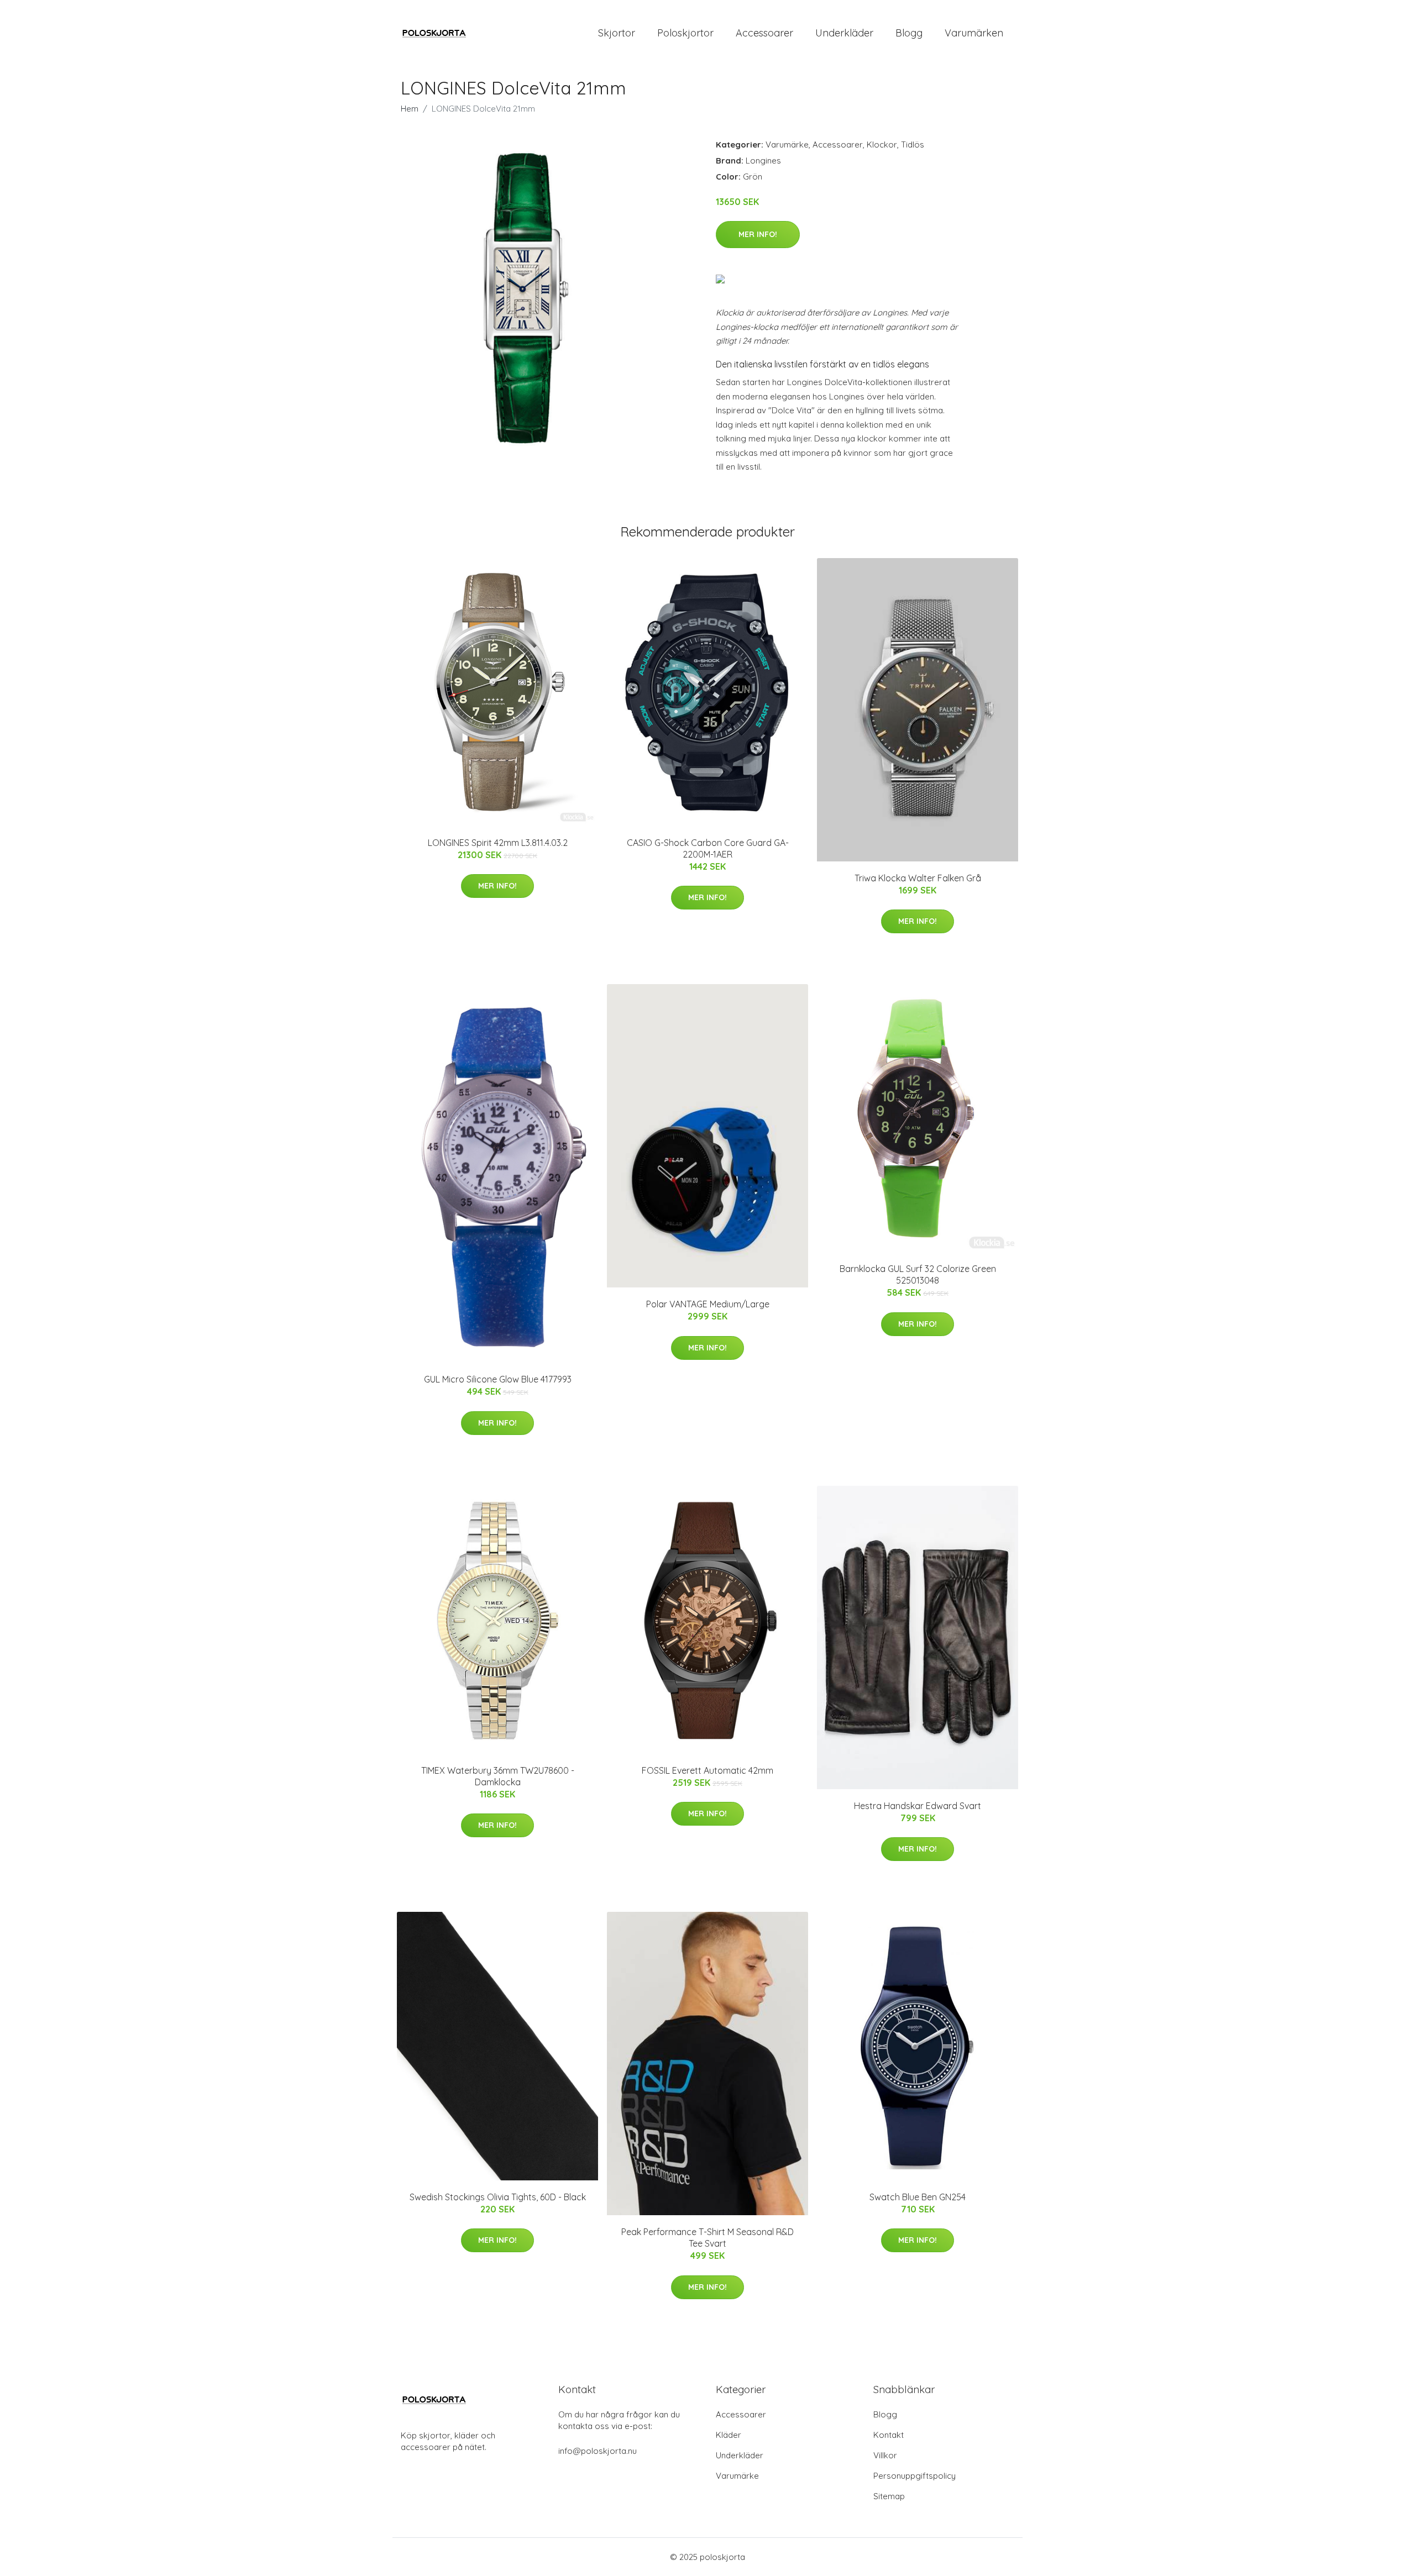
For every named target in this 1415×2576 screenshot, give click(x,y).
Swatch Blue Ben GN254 (918, 2197)
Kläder (729, 2435)
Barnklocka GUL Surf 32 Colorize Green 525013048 (918, 1274)
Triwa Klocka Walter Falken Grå (918, 878)
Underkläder (844, 33)
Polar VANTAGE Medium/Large (708, 1304)
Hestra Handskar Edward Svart (918, 1806)
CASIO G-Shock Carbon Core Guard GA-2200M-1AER (708, 848)
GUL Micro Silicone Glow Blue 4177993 (498, 1379)
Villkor (885, 2455)
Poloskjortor (685, 33)
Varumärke (787, 144)
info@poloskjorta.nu (598, 2451)
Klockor (882, 144)
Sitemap (889, 2496)
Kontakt (889, 2435)
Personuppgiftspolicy (914, 2476)
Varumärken (974, 33)
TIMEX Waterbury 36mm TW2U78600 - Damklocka (498, 1776)
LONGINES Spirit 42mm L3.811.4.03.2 (498, 843)
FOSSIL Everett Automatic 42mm (707, 1770)
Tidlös (913, 144)
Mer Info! (758, 234)
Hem (410, 109)
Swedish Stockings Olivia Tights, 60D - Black (498, 2197)
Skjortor (617, 33)
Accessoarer (764, 33)
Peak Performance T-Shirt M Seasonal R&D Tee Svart (707, 2238)
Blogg (909, 33)
